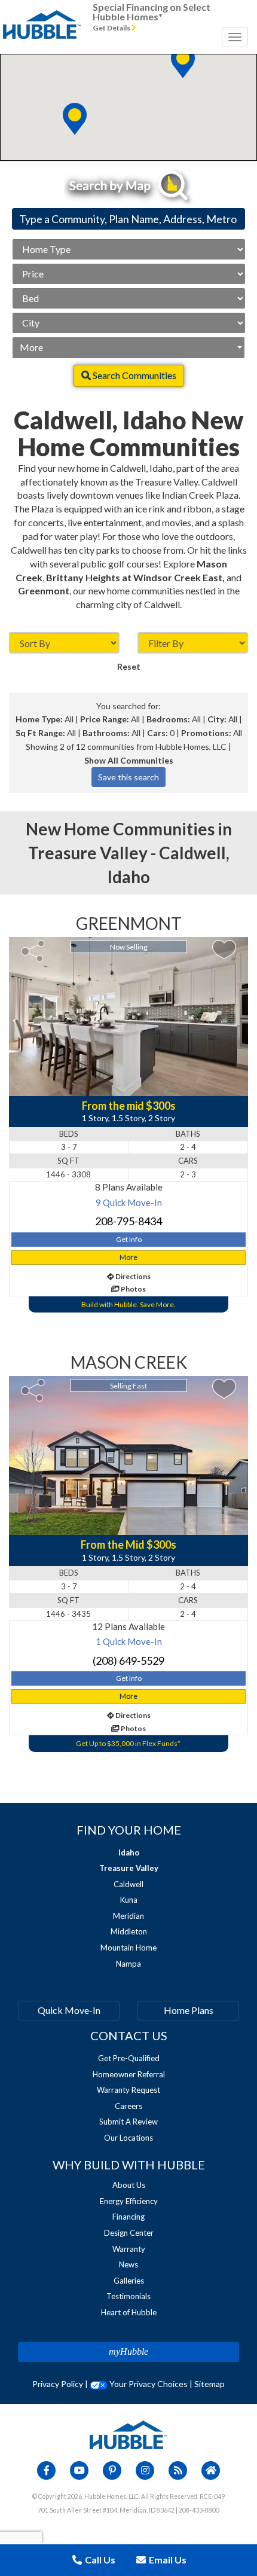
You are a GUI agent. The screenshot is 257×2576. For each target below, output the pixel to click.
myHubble (128, 2351)
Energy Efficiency (129, 2201)
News (128, 2264)
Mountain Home (128, 1948)
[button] (75, 119)
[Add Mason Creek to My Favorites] (224, 1389)
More (31, 347)
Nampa (128, 1964)
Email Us (167, 2560)
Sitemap (209, 2384)
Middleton (129, 1931)
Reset (129, 666)
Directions (132, 1276)
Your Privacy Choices (148, 2384)
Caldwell (128, 1884)
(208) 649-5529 (128, 1661)
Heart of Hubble (129, 2312)
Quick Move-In (69, 2010)
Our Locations (128, 2138)
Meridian (128, 1916)
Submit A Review (128, 2122)
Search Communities (134, 375)
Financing (128, 2217)
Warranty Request (128, 2090)
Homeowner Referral (129, 2074)
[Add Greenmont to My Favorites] (224, 950)
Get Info (129, 1239)
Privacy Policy (58, 2384)
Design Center (129, 2233)
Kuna (129, 1900)
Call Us (99, 2560)
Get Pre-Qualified (129, 2058)
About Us (129, 2185)
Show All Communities (129, 760)
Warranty (129, 2249)
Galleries (129, 2281)
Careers (128, 2106)
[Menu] (235, 37)
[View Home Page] (128, 2434)
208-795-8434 (128, 1221)
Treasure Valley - (94, 853)
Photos (133, 1289)
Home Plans (189, 2010)
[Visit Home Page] (42, 15)
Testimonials (128, 2296)
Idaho (129, 877)
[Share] (33, 951)
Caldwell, (194, 853)
